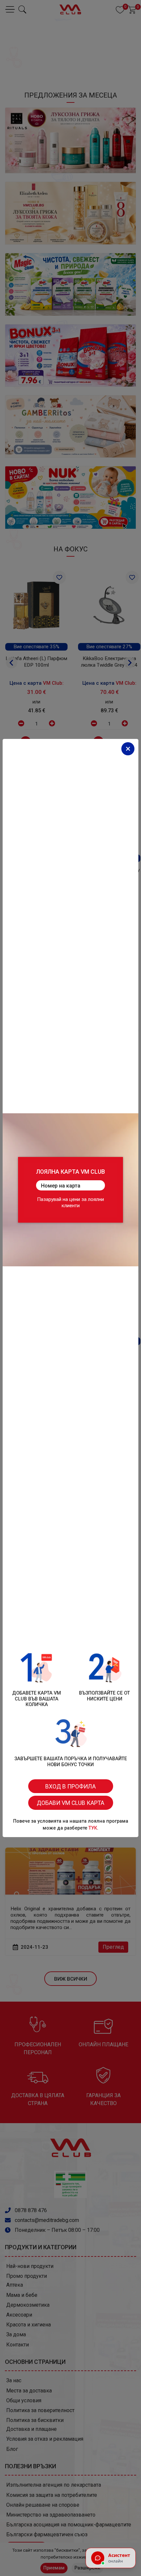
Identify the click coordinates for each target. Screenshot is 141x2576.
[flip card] (70, 1190)
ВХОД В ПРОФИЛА (70, 1787)
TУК (93, 1828)
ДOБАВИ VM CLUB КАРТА (70, 1803)
